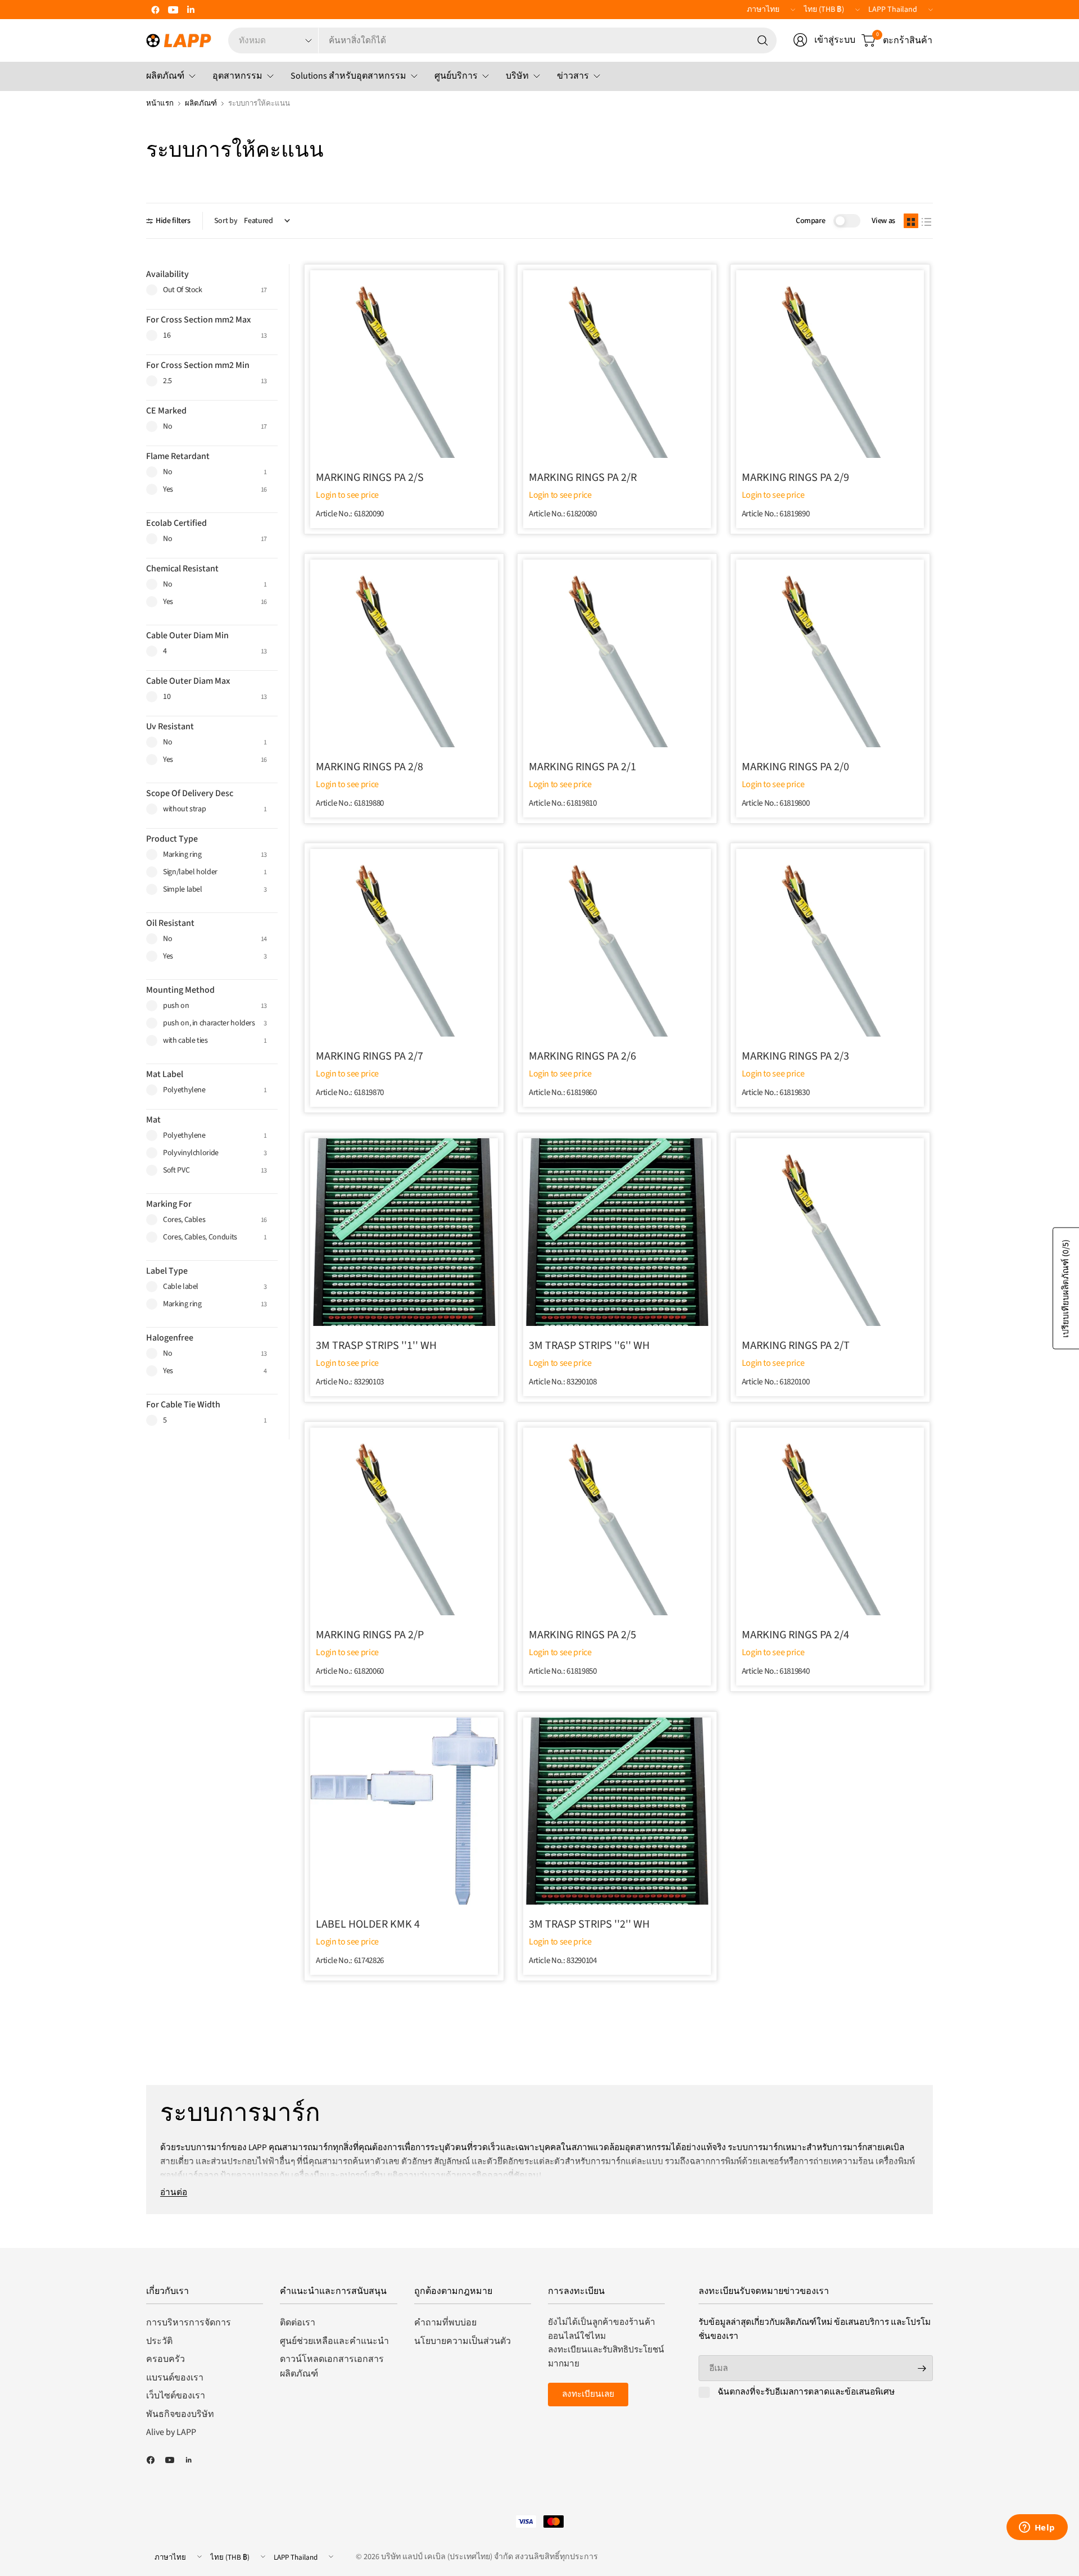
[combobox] (548, 40)
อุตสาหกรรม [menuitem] (237, 76)
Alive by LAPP (171, 2432)
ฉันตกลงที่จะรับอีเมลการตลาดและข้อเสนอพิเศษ (806, 2392)
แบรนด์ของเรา (175, 2378)
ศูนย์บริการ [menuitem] (456, 76)
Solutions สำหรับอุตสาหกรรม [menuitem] (348, 76)
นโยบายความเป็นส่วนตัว (463, 2341)
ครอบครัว (166, 2359)
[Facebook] (155, 10)
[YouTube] (173, 10)
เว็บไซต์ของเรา (176, 2396)
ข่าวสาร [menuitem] (573, 76)
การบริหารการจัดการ (189, 2323)
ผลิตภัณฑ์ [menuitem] (165, 76)
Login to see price (347, 495)
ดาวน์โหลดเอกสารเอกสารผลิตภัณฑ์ (332, 2366)
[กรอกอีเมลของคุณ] (922, 2368)
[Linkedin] (191, 10)
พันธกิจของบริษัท (180, 2414)
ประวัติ (159, 2341)
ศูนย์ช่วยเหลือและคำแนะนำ (334, 2341)
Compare (811, 221)
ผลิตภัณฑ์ (201, 103)
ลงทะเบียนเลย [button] (588, 2394)
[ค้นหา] (763, 40)
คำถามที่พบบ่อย (445, 2323)
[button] (911, 221)
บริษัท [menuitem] (517, 76)
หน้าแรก (160, 103)
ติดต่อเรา (298, 2323)
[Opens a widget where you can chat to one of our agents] (1037, 2528)
